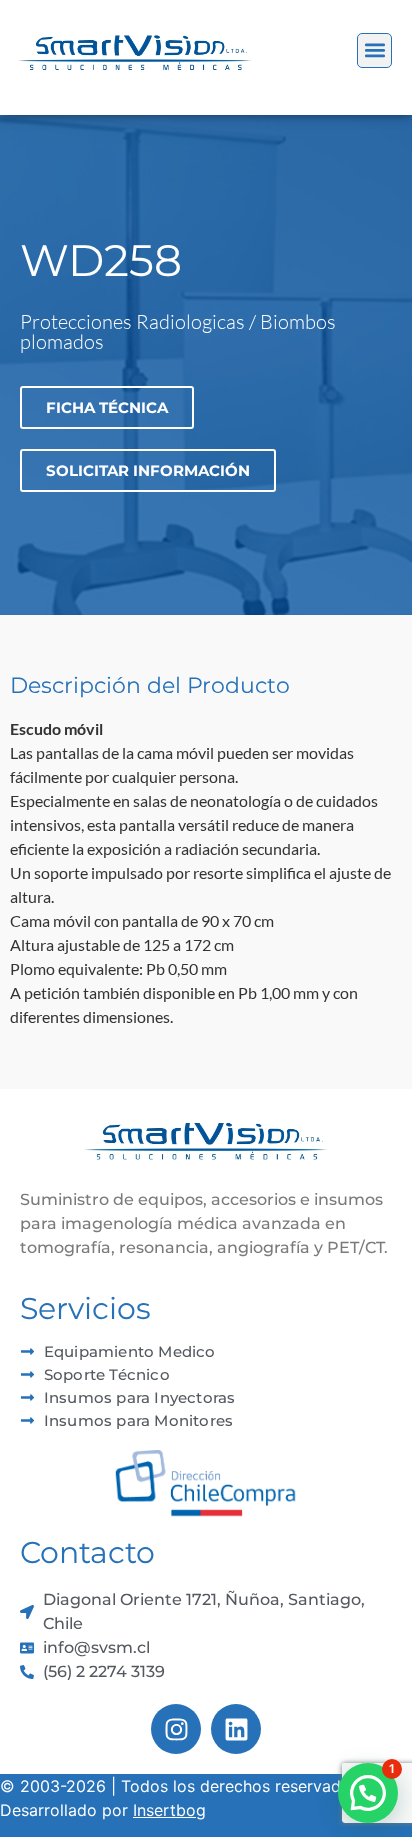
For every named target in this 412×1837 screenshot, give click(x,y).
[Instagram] (176, 1729)
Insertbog (169, 1810)
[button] (374, 50)
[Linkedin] (236, 1729)
